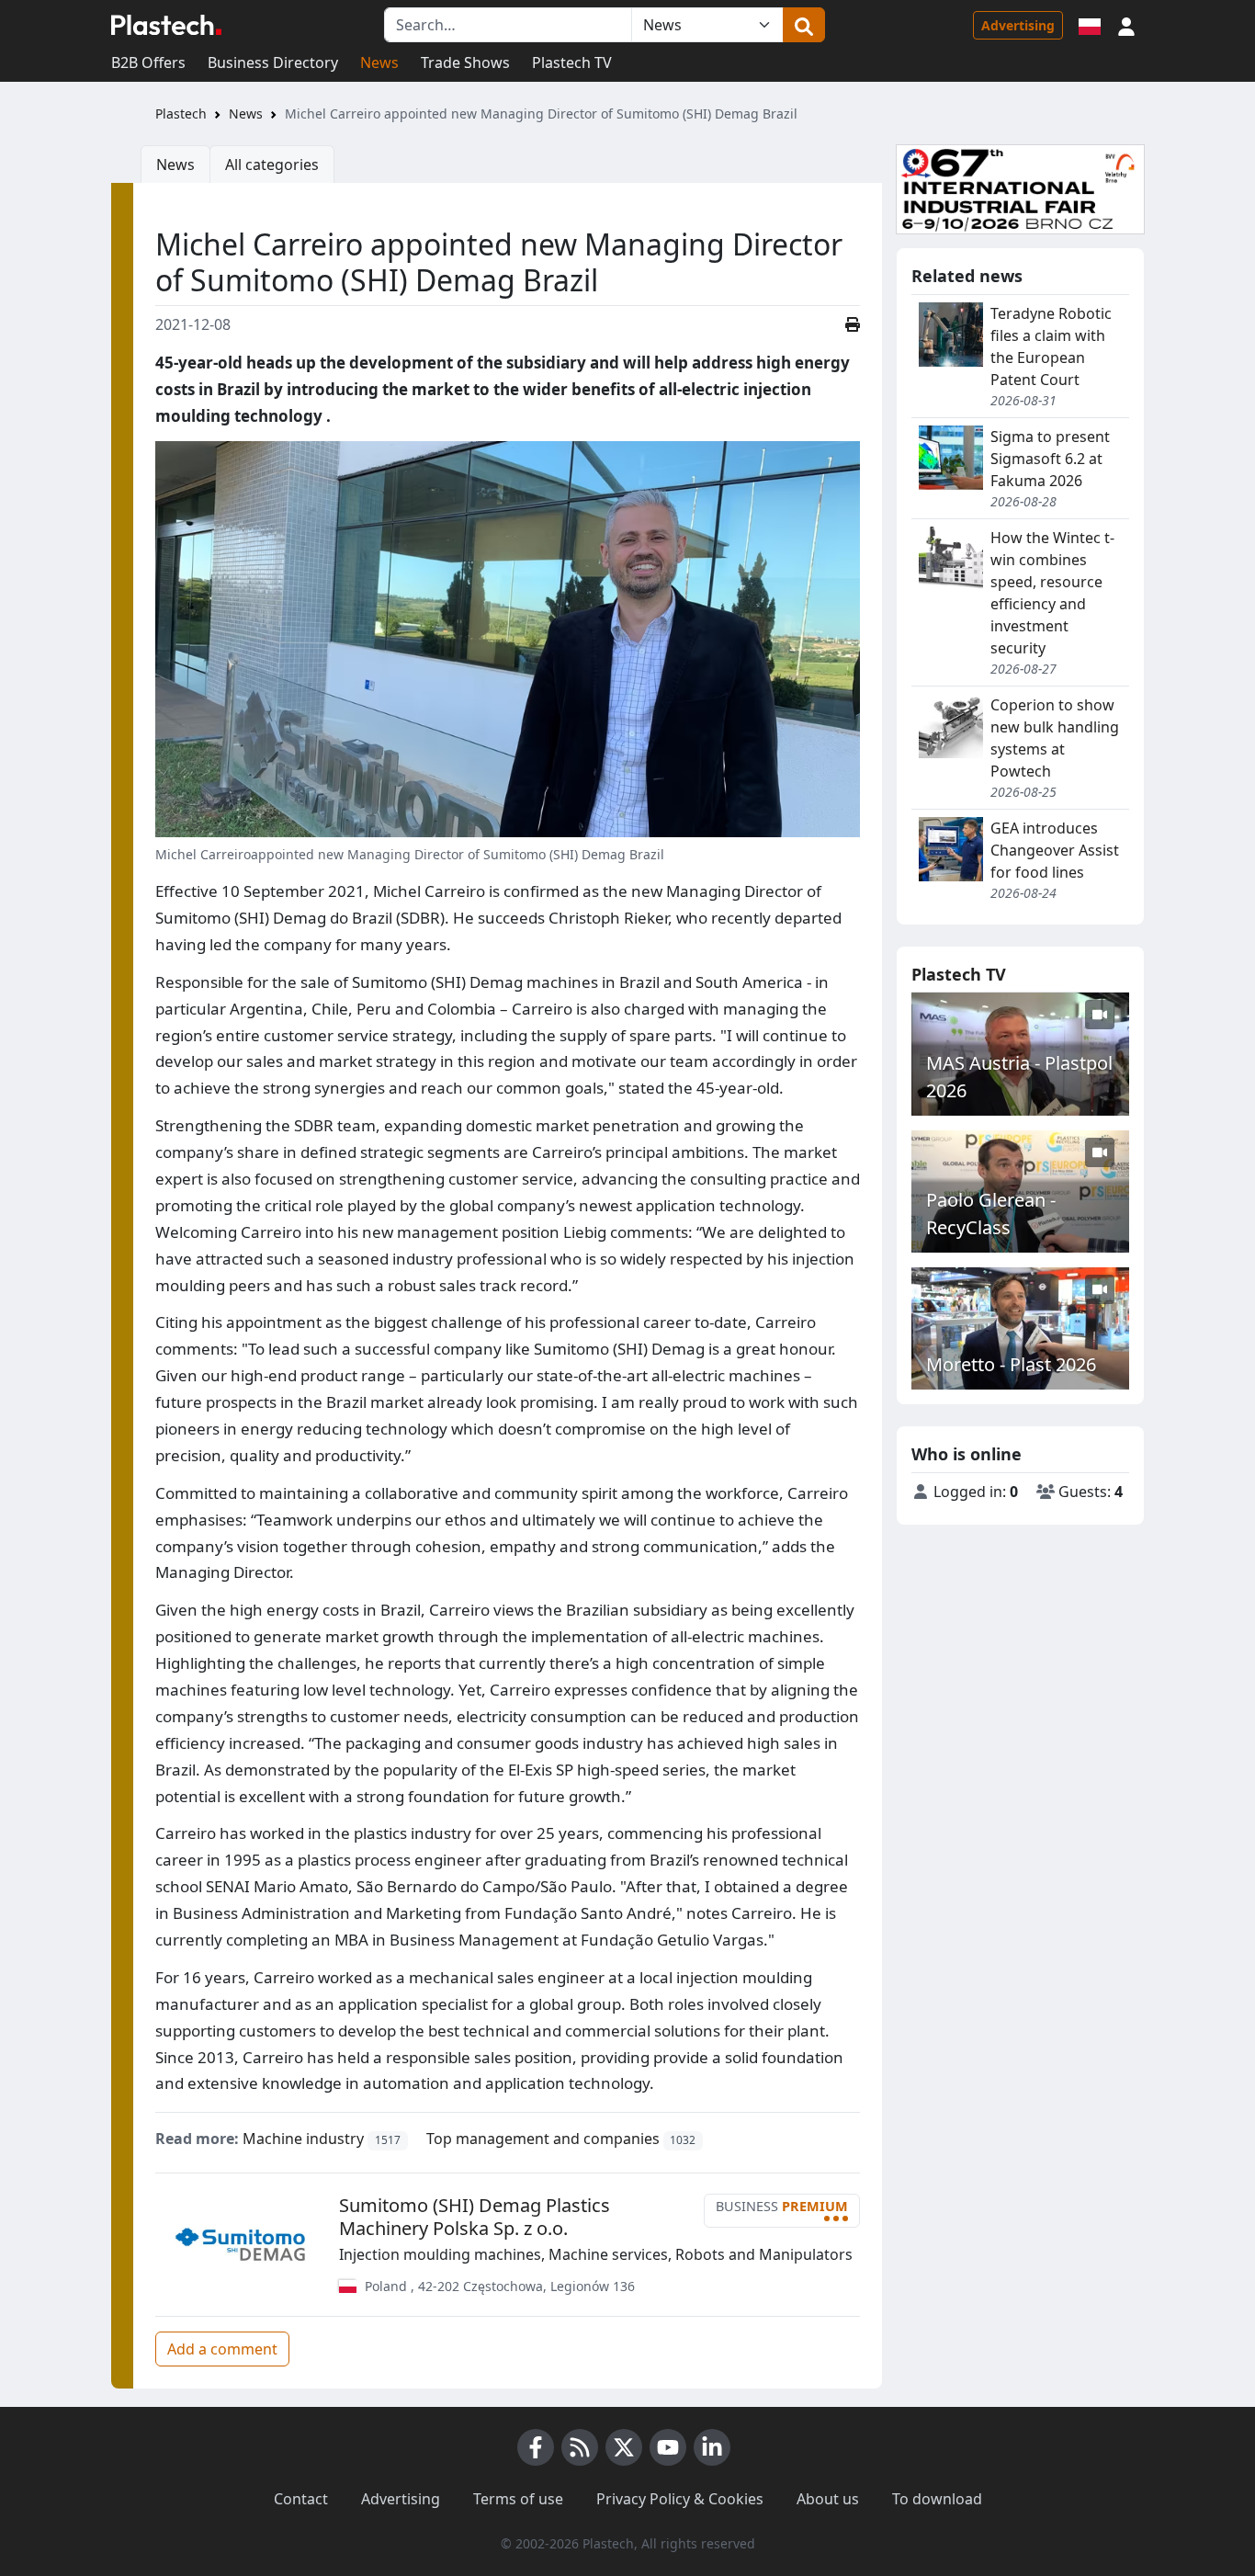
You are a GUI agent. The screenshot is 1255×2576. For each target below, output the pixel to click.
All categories (272, 165)
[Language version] (1090, 25)
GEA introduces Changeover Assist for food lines (1055, 850)
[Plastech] (166, 25)
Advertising (1018, 25)
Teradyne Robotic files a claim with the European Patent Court (1051, 346)
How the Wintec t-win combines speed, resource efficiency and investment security (1052, 593)
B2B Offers (148, 62)
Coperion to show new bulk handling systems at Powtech (1055, 738)
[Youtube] (668, 2447)
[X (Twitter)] (624, 2447)
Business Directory (273, 62)
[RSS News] (580, 2447)
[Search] (804, 25)
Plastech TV (572, 62)
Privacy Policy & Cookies (680, 2499)
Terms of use (518, 2499)
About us (828, 2499)
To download (937, 2499)
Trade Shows (465, 62)
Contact (301, 2499)
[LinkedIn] (712, 2447)
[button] (1126, 25)
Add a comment (222, 2349)
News (379, 62)
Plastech (181, 113)
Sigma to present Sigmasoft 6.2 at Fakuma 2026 (1050, 459)
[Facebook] (536, 2447)
